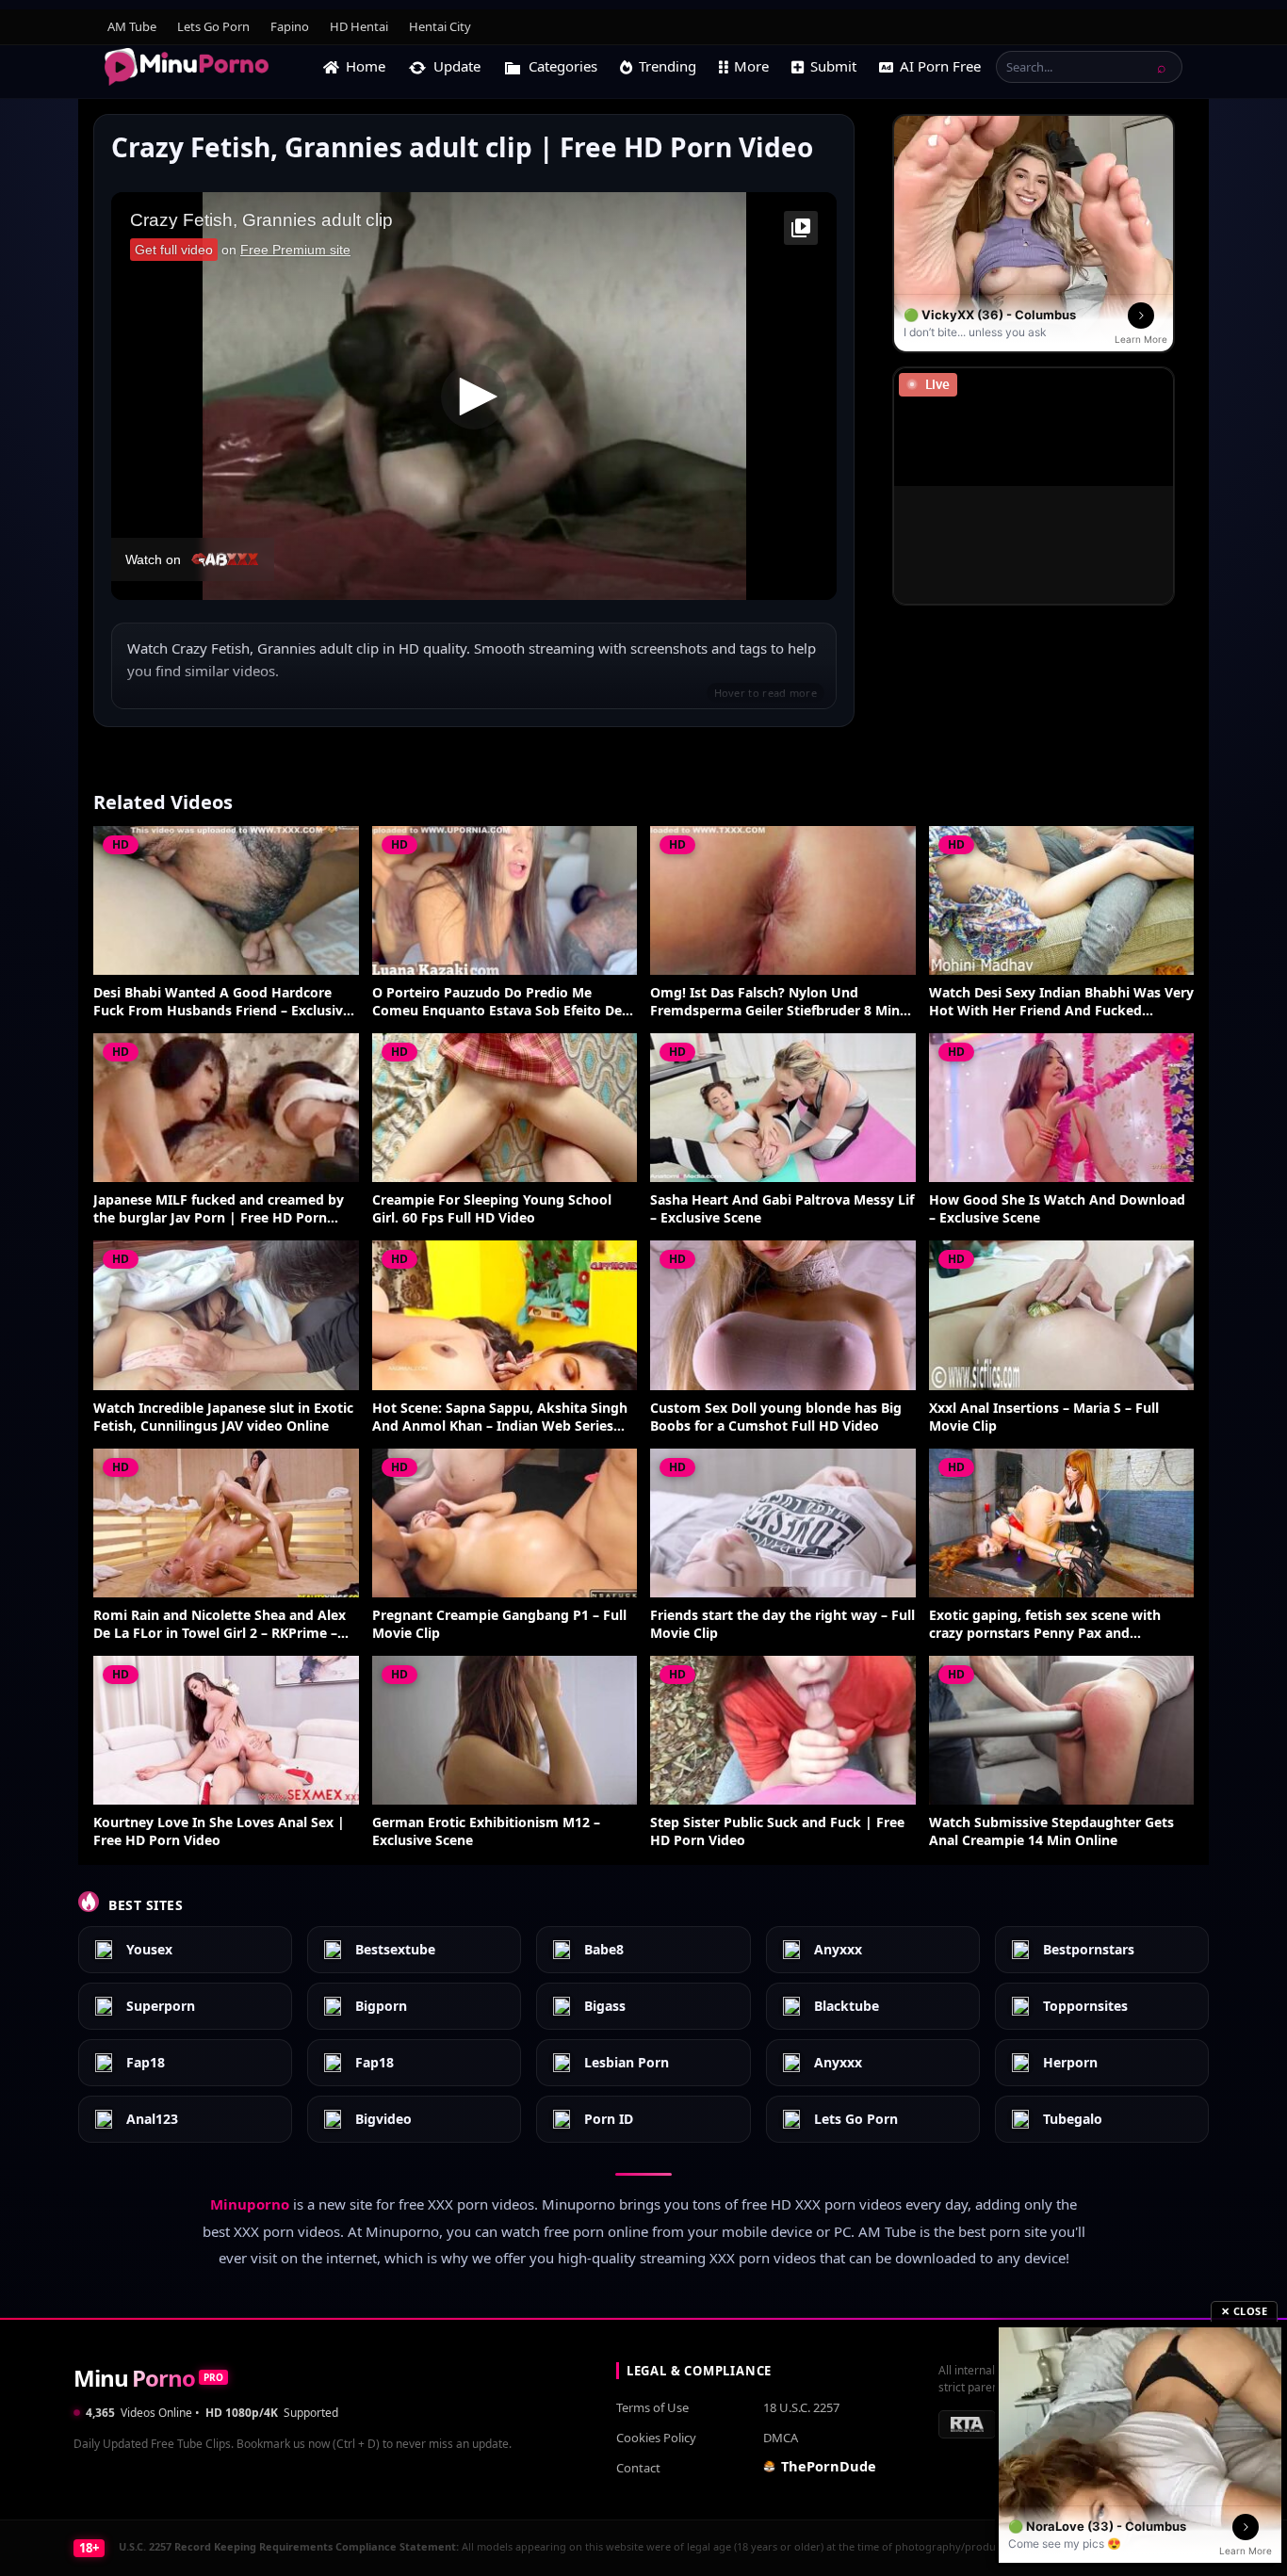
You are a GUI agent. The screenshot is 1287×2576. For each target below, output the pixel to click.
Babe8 (604, 1950)
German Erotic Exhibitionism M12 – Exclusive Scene (486, 1831)
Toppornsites (1085, 2007)
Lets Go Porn (213, 26)
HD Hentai (359, 26)
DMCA (781, 2438)
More (751, 66)
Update (457, 66)
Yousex (149, 1950)
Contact (638, 2468)
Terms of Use (652, 2407)
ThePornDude (829, 2466)
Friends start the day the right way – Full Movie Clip (782, 1624)
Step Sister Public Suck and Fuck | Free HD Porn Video (777, 1831)
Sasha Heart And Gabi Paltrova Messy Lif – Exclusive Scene (782, 1209)
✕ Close (1245, 2311)
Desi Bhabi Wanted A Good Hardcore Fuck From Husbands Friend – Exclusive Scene (222, 1002)
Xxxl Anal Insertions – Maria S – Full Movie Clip (1044, 1417)
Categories (563, 66)
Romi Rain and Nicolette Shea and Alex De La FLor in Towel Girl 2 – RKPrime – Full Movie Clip (220, 1625)
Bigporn (381, 2007)
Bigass (605, 2007)
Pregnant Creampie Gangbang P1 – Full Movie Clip (499, 1624)
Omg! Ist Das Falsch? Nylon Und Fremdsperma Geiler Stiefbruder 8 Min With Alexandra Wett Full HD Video (775, 1002)
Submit (833, 66)
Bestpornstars (1089, 1950)
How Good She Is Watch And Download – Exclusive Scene (1057, 1209)
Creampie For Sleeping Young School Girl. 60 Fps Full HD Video (492, 1209)
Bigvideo (383, 2120)
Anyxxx (838, 1950)
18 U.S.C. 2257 (801, 2407)
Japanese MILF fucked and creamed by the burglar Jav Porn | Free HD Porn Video (219, 1209)
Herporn (1070, 2063)
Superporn (161, 2007)
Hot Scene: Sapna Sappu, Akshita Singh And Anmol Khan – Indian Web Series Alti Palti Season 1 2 (500, 1418)
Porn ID (609, 2120)
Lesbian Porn (627, 2063)
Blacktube (847, 2007)
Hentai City (440, 26)
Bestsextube (395, 1950)
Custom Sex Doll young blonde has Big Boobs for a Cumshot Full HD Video (776, 1417)
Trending (668, 66)
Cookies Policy (656, 2438)
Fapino (290, 26)
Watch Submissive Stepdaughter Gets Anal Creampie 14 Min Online (1051, 1831)
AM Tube (132, 26)
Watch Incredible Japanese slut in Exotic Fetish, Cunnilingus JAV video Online (223, 1417)
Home (366, 66)
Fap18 (146, 2063)
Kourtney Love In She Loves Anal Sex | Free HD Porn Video (219, 1831)
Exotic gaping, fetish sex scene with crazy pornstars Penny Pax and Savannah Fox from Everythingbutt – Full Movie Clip (1049, 1625)
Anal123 (152, 2120)
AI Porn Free (940, 66)
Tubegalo (1073, 2120)
